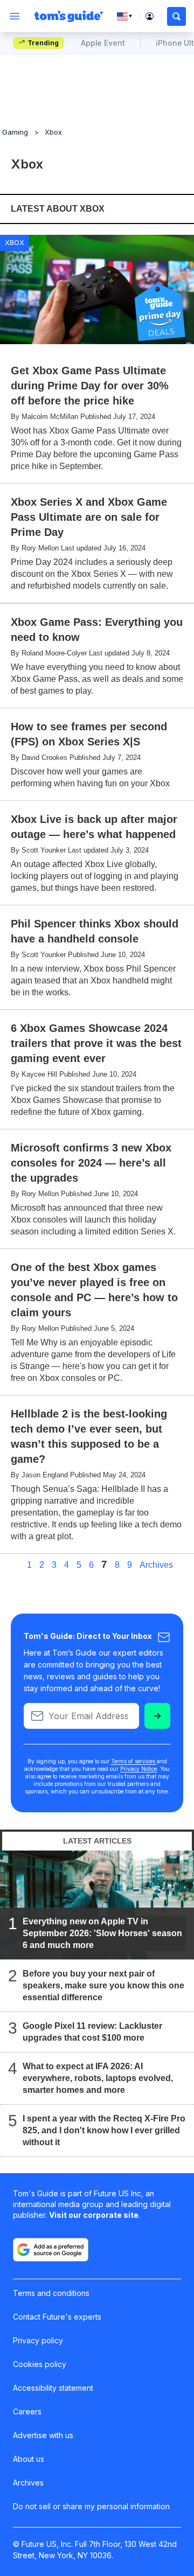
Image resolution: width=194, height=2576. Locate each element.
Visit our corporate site (94, 2215)
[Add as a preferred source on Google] (51, 2250)
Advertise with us (43, 2435)
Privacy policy (38, 2340)
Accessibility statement (53, 2388)
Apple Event (103, 43)
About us (29, 2459)
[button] (176, 16)
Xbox (53, 132)
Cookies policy (40, 2364)
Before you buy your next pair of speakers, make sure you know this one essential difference (103, 1985)
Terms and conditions (51, 2293)
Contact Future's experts (57, 2317)
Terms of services (134, 1761)
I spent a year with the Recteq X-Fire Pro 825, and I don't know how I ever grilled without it (104, 2130)
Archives (156, 1565)
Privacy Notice (138, 1769)
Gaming (15, 132)
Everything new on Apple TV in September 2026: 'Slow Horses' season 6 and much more (102, 1933)
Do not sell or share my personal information (91, 2506)
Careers (27, 2411)
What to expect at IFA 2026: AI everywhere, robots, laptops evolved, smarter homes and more (98, 2078)
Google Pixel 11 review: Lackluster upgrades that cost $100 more (92, 2032)
